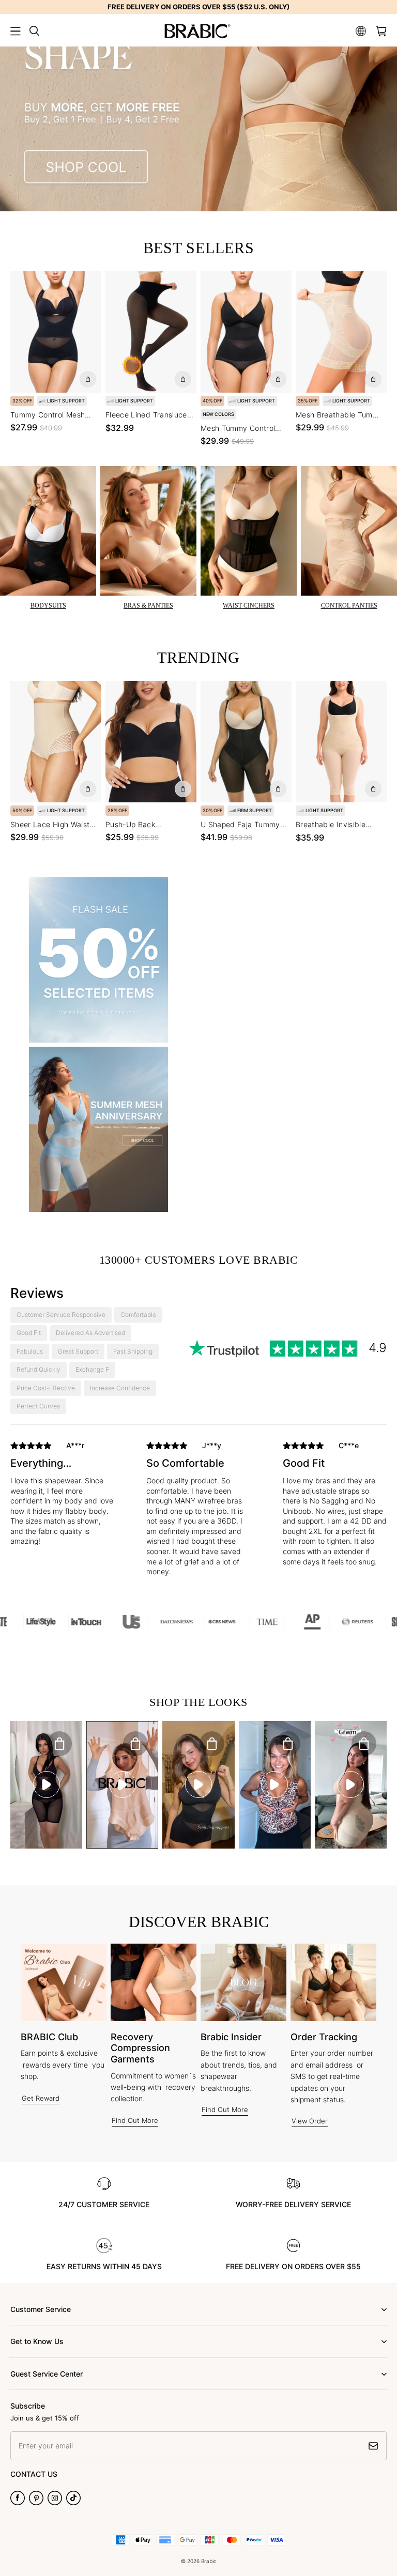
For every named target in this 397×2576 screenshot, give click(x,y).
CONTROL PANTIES (349, 606)
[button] (16, 31)
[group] (62, 1506)
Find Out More (135, 2120)
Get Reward (41, 2098)
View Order (310, 2121)
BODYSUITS (48, 606)
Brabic (209, 2561)
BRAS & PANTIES (148, 606)
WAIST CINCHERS (249, 606)
